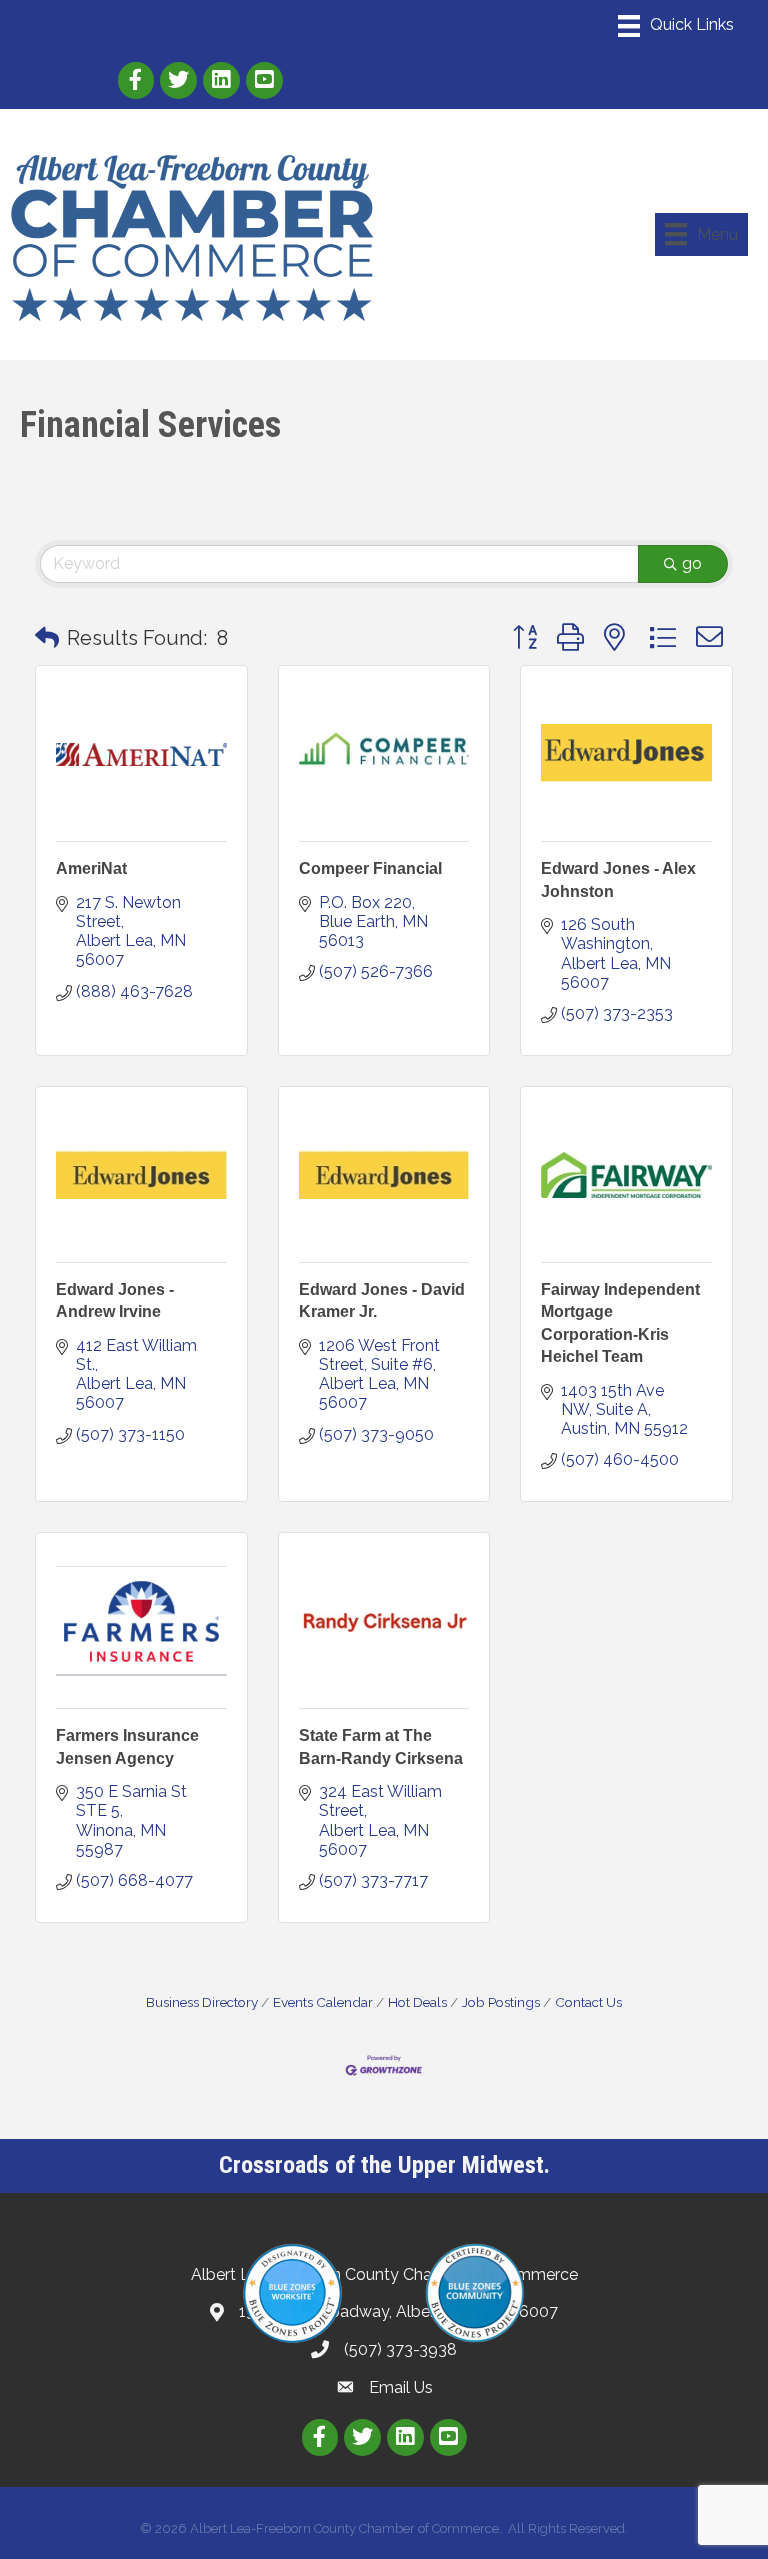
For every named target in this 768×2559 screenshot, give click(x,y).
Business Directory (202, 2002)
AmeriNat (91, 868)
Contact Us (588, 2002)
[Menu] (676, 26)
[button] (47, 638)
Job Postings (501, 2002)
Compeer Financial (370, 868)
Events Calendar (323, 2002)
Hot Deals (417, 2002)
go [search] (692, 563)
